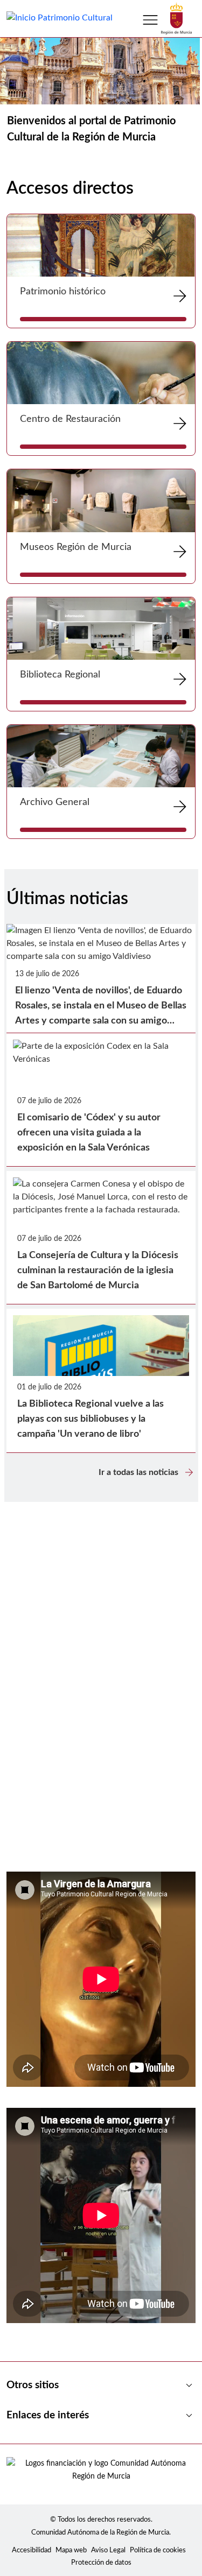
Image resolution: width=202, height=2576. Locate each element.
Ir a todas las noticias (147, 1472)
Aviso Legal (108, 2550)
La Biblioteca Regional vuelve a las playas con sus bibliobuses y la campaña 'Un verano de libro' (90, 1419)
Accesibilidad (32, 2550)
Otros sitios (101, 2386)
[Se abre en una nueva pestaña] (176, 18)
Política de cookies (158, 2550)
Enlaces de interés (101, 2416)
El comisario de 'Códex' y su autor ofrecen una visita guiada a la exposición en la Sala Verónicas (89, 1133)
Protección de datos (101, 2563)
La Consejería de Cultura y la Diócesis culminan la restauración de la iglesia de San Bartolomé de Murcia (98, 1271)
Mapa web (71, 2550)
